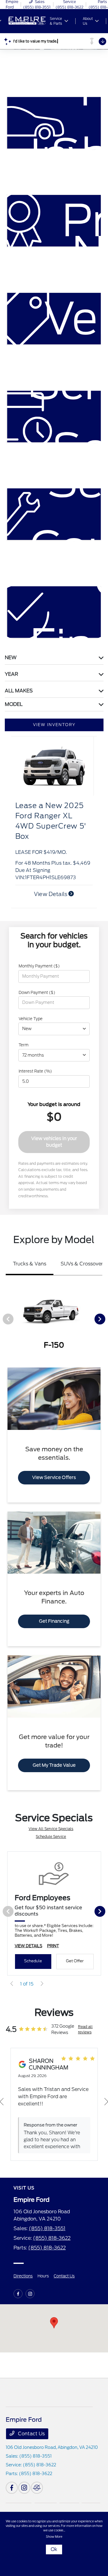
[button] (54, 2323)
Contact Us (64, 2276)
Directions (23, 2276)
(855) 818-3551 (47, 2228)
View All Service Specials (51, 1829)
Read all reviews (85, 2029)
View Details (51, 894)
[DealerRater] (37, 2488)
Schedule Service (51, 1836)
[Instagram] (30, 2294)
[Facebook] (18, 2294)
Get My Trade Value (54, 1765)
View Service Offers (54, 1478)
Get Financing (54, 1621)
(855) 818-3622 (52, 2238)
